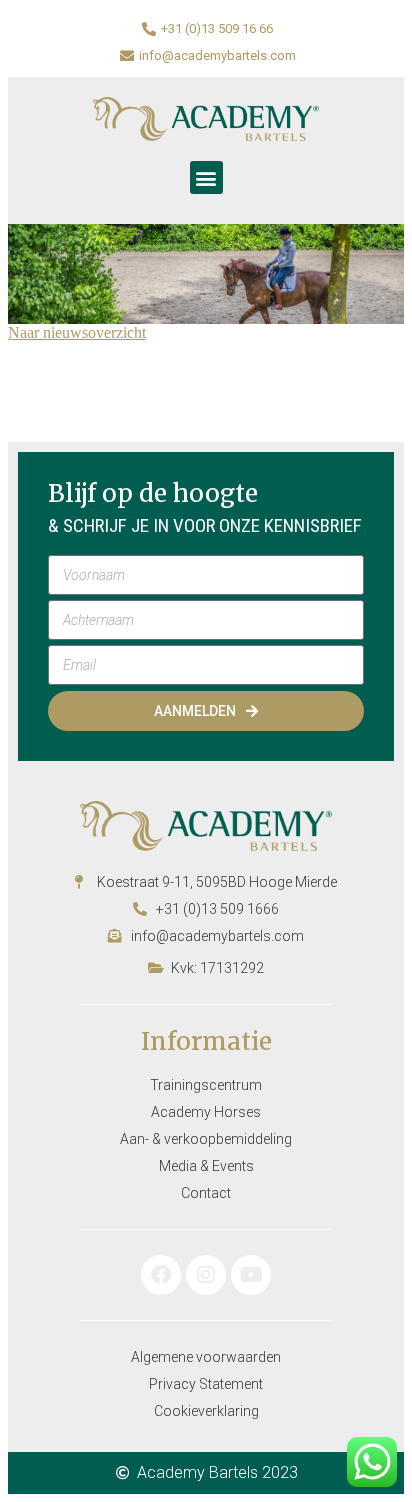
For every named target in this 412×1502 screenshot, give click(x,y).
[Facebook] (161, 1275)
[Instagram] (206, 1275)
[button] (206, 177)
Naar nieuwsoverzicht (77, 332)
